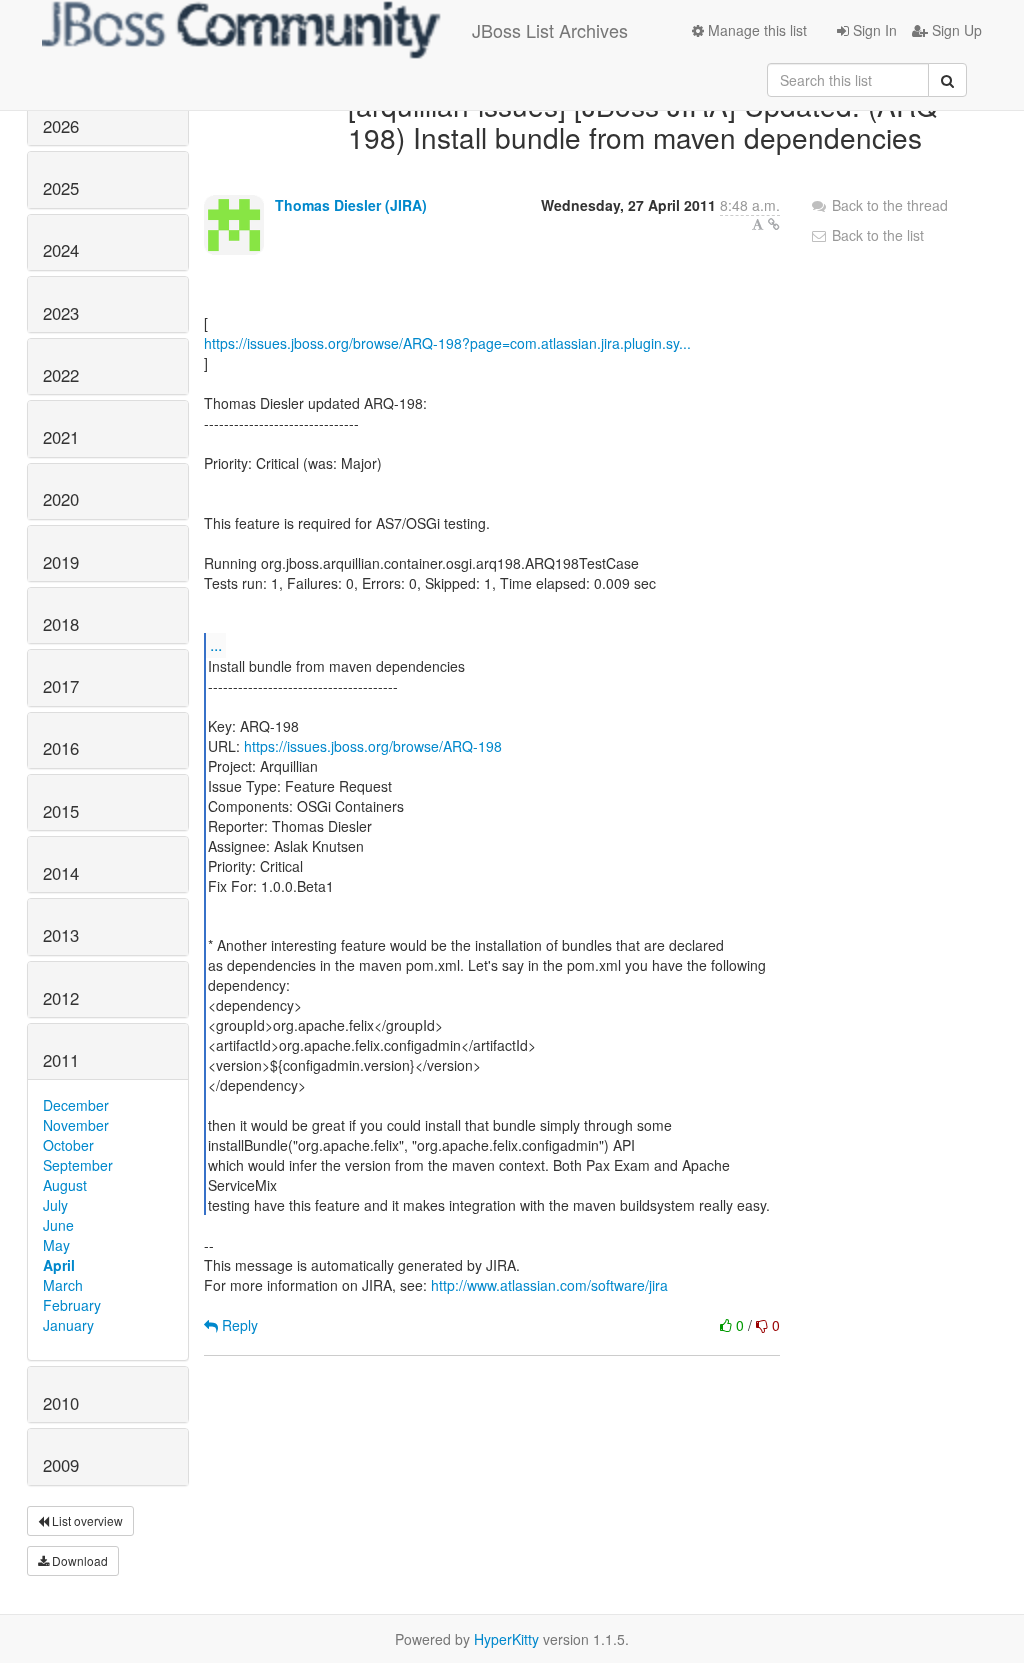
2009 (61, 1465)
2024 (61, 250)
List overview (86, 1520)
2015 (61, 811)
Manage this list (755, 30)
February (72, 1305)
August (65, 1185)
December (76, 1105)
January (68, 1325)
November (76, 1125)
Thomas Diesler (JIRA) (351, 205)
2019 (61, 562)
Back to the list (876, 235)
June (58, 1225)
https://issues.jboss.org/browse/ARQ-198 (373, 746)
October (68, 1145)
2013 (61, 935)
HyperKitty (506, 1639)
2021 (61, 437)
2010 (61, 1403)
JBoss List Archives (550, 30)
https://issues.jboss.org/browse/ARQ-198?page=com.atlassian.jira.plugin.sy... (447, 343)
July (55, 1205)
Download (78, 1560)
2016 (61, 748)
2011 (61, 1060)
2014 (61, 873)
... (216, 644)
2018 (61, 624)
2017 (61, 686)
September (78, 1165)
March (63, 1285)
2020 (61, 499)
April (59, 1265)
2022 (61, 375)
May (56, 1245)
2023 (61, 313)
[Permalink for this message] (774, 224)
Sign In (873, 30)
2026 (61, 126)
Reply (238, 1325)
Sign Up (955, 30)
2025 (61, 188)
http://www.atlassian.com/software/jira (549, 1285)
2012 (61, 998)
